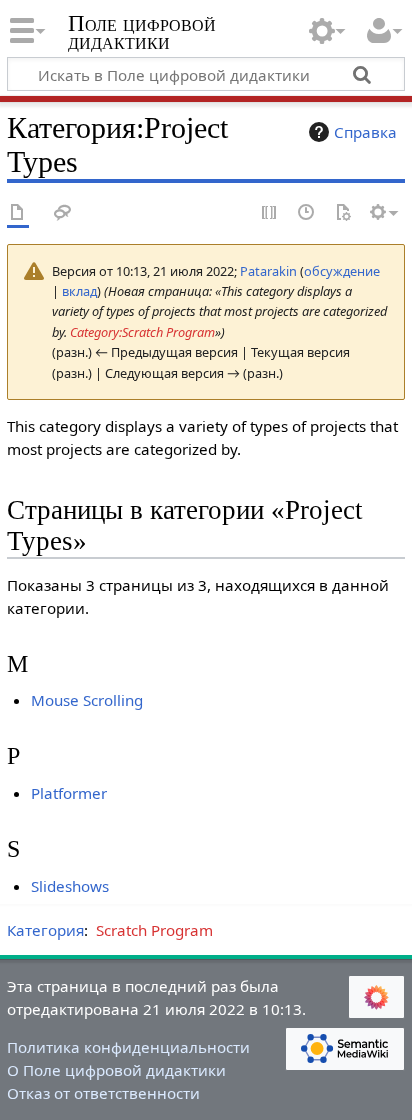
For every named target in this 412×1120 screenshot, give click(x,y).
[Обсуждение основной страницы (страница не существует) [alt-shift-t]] (63, 213)
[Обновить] (343, 213)
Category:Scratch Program (142, 332)
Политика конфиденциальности (128, 1047)
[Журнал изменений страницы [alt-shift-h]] (307, 213)
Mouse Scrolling (87, 700)
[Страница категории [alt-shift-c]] (18, 213)
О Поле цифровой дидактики (116, 1070)
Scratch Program (154, 930)
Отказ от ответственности (103, 1093)
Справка (365, 132)
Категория (45, 930)
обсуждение (342, 271)
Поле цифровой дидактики (142, 34)
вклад (79, 291)
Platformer (69, 793)
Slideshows (70, 886)
